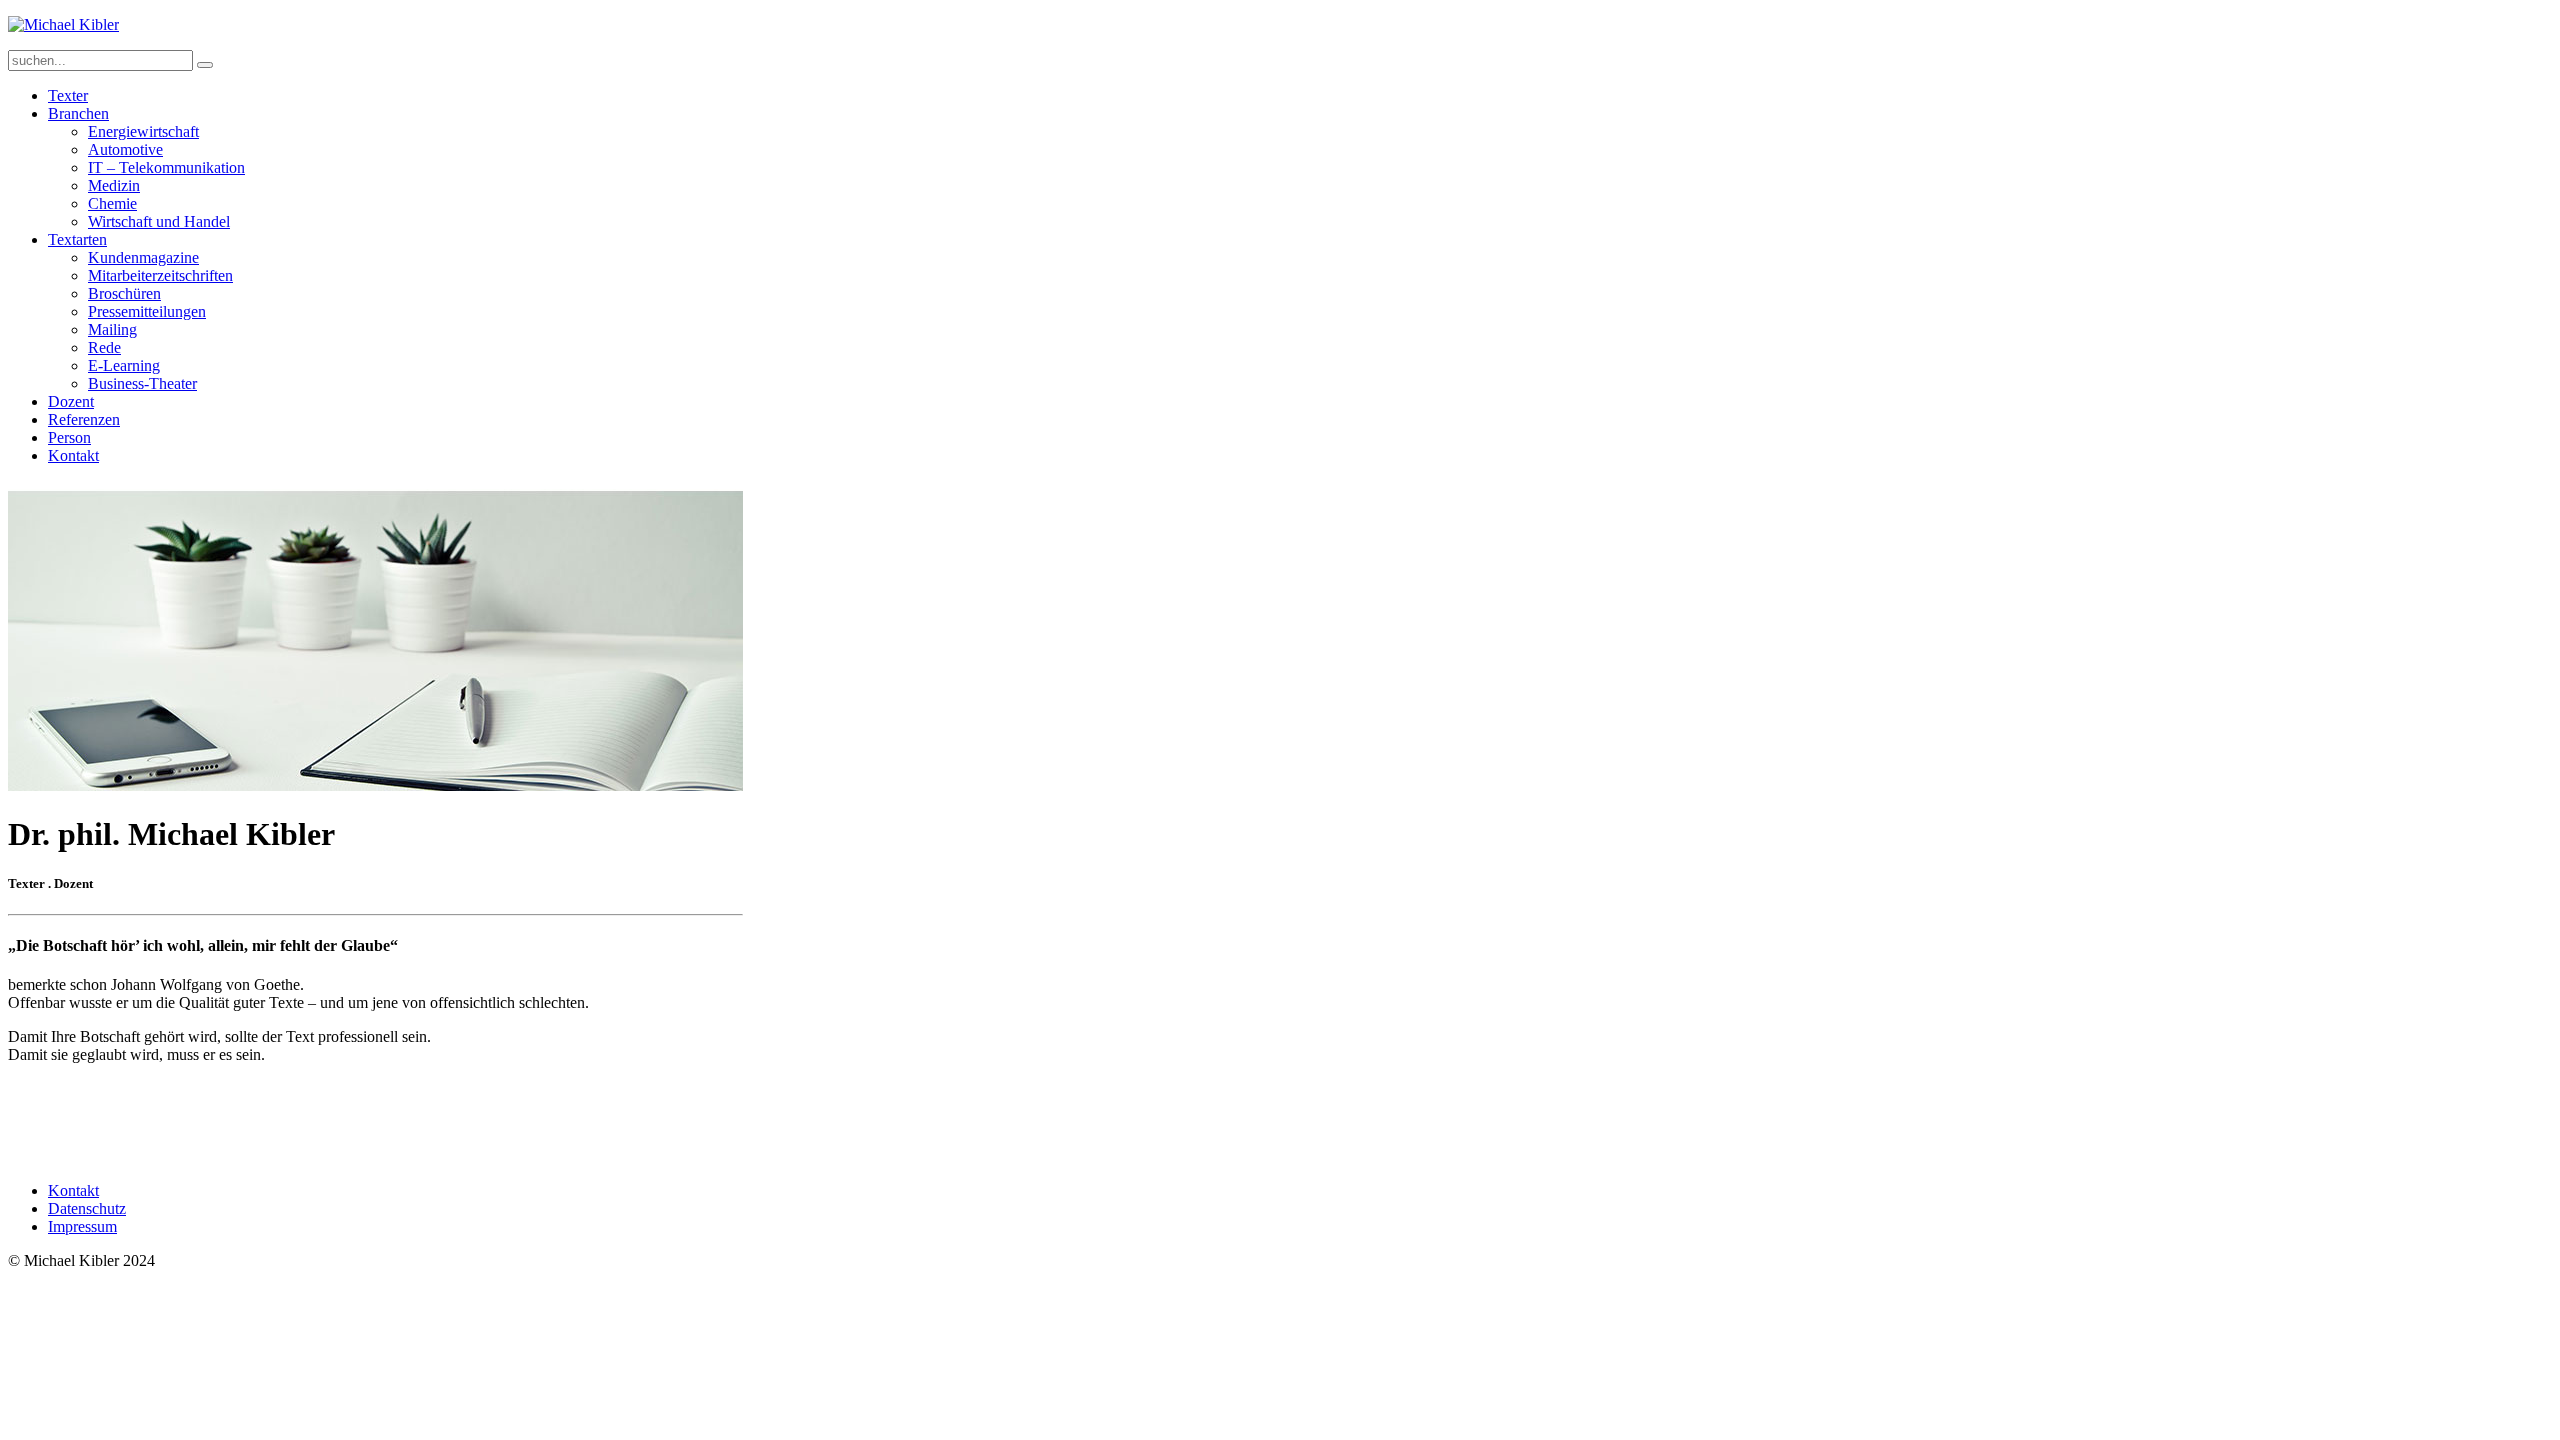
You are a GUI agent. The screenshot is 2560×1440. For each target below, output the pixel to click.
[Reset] (205, 65)
